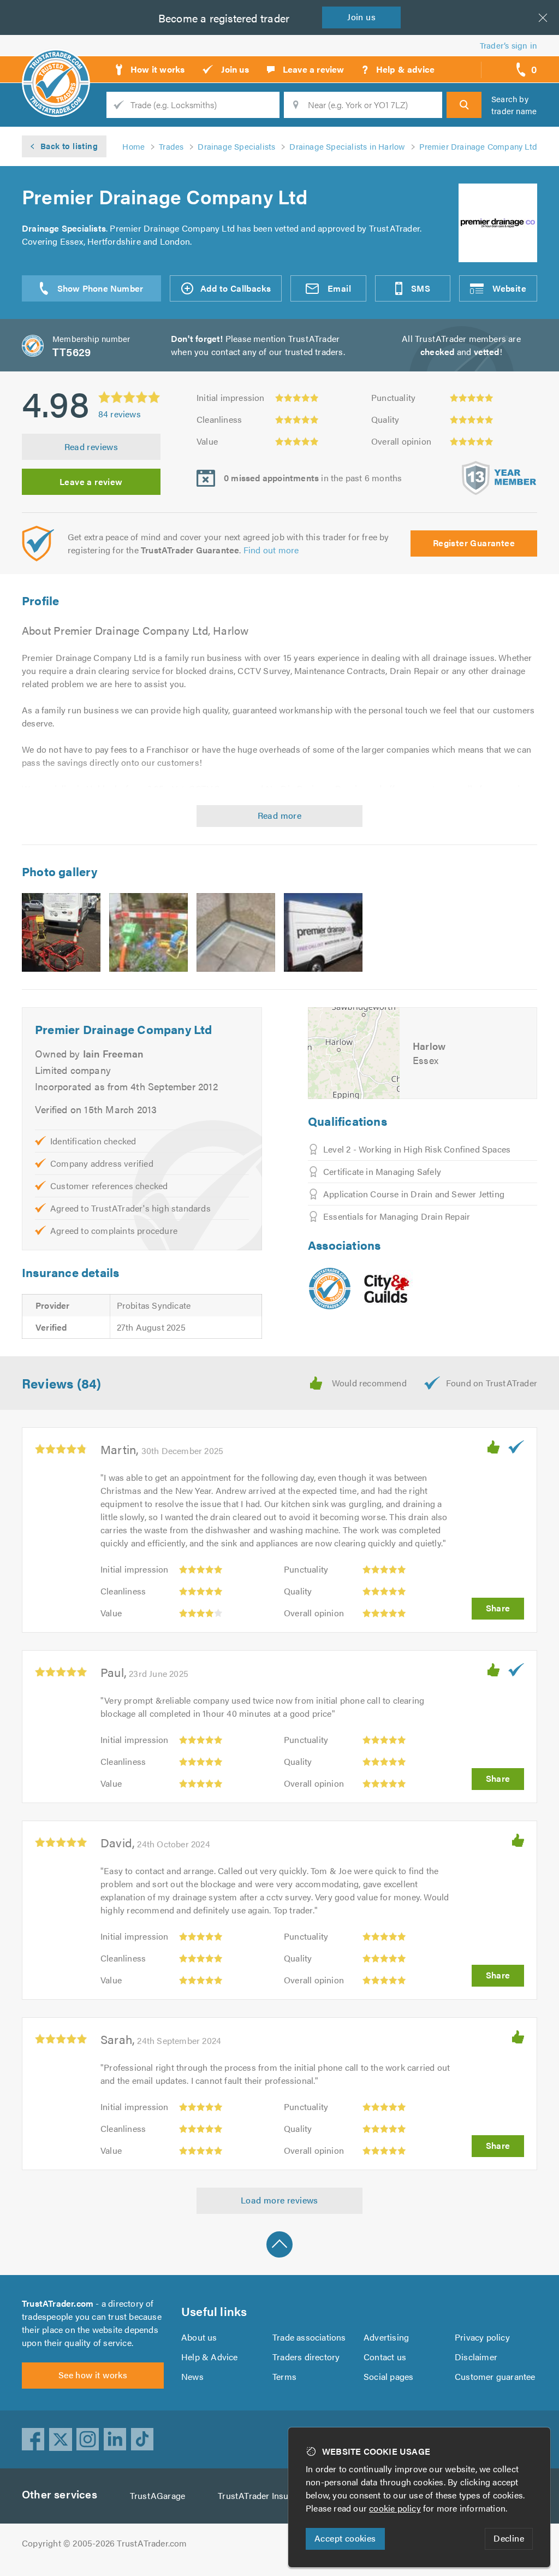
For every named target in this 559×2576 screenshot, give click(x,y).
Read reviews (91, 447)
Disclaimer (476, 2357)
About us (199, 2337)
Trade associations (309, 2337)
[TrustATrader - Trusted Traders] (56, 66)
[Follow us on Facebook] (33, 2439)
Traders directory (306, 2357)
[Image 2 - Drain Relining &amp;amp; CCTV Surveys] (148, 932)
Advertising (386, 2337)
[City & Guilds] (387, 1288)
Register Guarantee (474, 543)
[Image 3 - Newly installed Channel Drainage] (236, 932)
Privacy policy (482, 2337)
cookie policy (395, 2508)
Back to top (279, 2244)
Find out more (271, 550)
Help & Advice (210, 2357)
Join (361, 17)
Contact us (385, 2357)
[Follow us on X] (61, 2439)
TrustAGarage (157, 2495)
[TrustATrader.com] (330, 1289)
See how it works (93, 2375)
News (192, 2376)
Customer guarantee (495, 2376)
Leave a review (91, 481)
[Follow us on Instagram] (88, 2439)
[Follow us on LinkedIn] (115, 2439)
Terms (284, 2376)
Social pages (388, 2376)
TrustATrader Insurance (264, 2495)
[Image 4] (323, 932)
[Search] (464, 105)
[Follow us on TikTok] (142, 2439)
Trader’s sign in (509, 45)
